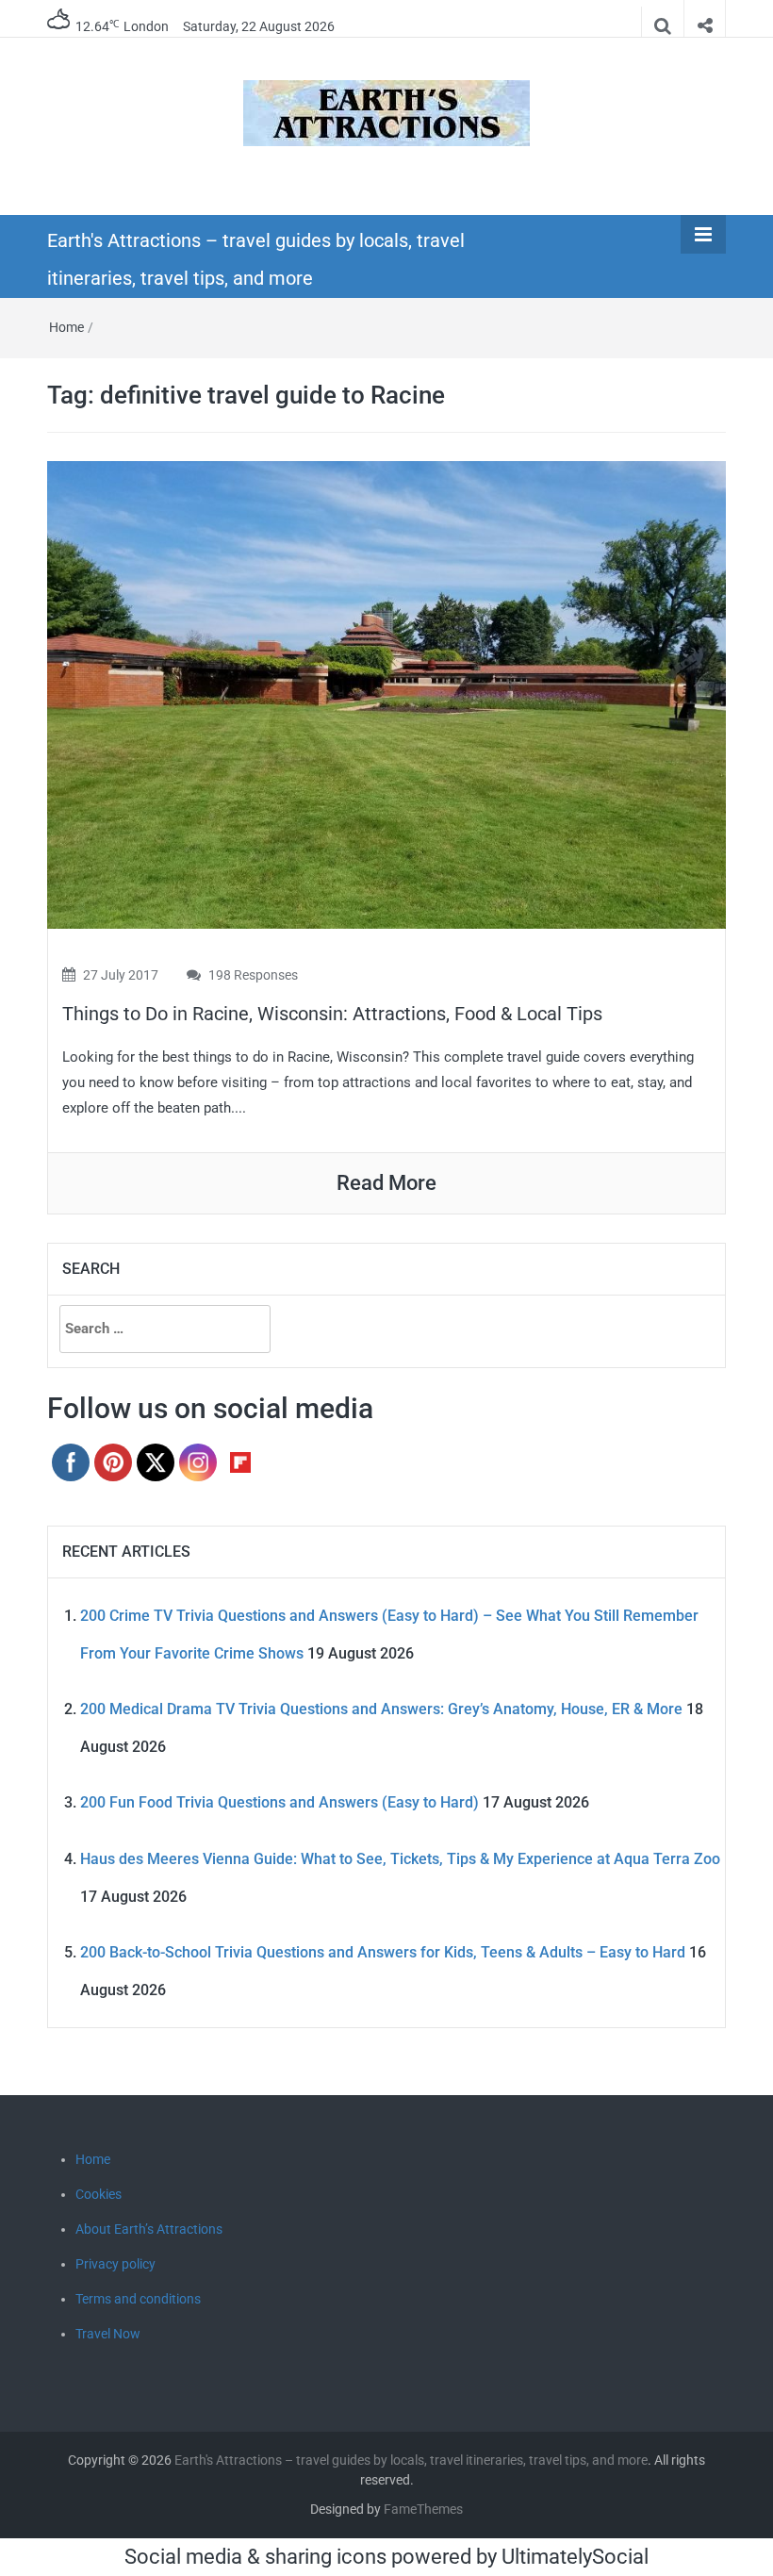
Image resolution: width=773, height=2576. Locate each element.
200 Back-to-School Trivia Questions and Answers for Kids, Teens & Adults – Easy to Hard (383, 1952)
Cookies (99, 2194)
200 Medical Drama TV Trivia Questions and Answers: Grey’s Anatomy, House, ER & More (381, 1709)
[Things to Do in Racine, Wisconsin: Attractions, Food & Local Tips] (386, 694)
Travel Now (108, 2334)
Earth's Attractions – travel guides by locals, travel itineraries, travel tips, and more (411, 2460)
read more (386, 1183)
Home (66, 327)
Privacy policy (115, 2264)
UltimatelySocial (575, 2557)
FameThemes (423, 2509)
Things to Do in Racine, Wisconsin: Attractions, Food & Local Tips (332, 1014)
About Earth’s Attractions (149, 2229)
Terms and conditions (138, 2299)
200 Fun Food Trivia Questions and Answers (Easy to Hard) (280, 1802)
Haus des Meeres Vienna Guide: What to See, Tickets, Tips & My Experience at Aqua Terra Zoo (400, 1859)
